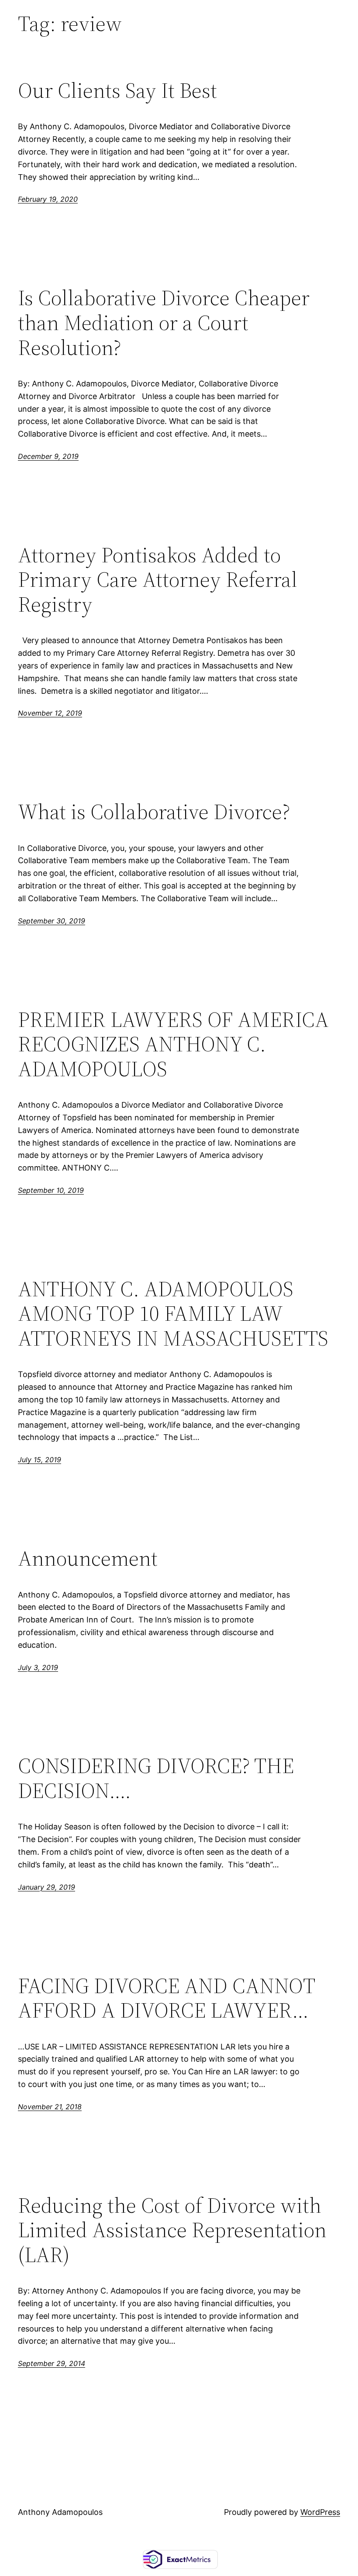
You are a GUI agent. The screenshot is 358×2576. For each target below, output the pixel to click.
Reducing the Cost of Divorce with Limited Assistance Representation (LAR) (172, 2230)
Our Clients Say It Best (117, 91)
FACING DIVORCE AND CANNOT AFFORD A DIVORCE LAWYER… (166, 1998)
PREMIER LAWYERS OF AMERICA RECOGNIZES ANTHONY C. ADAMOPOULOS (173, 1044)
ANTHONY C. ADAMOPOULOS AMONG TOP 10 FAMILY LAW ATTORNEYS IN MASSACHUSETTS (173, 1314)
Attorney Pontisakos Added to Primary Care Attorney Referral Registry (158, 580)
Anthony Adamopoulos (60, 2512)
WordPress (320, 2512)
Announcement (88, 1558)
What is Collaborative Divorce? (154, 812)
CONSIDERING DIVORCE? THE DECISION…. (156, 1778)
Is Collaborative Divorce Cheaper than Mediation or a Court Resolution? (164, 323)
